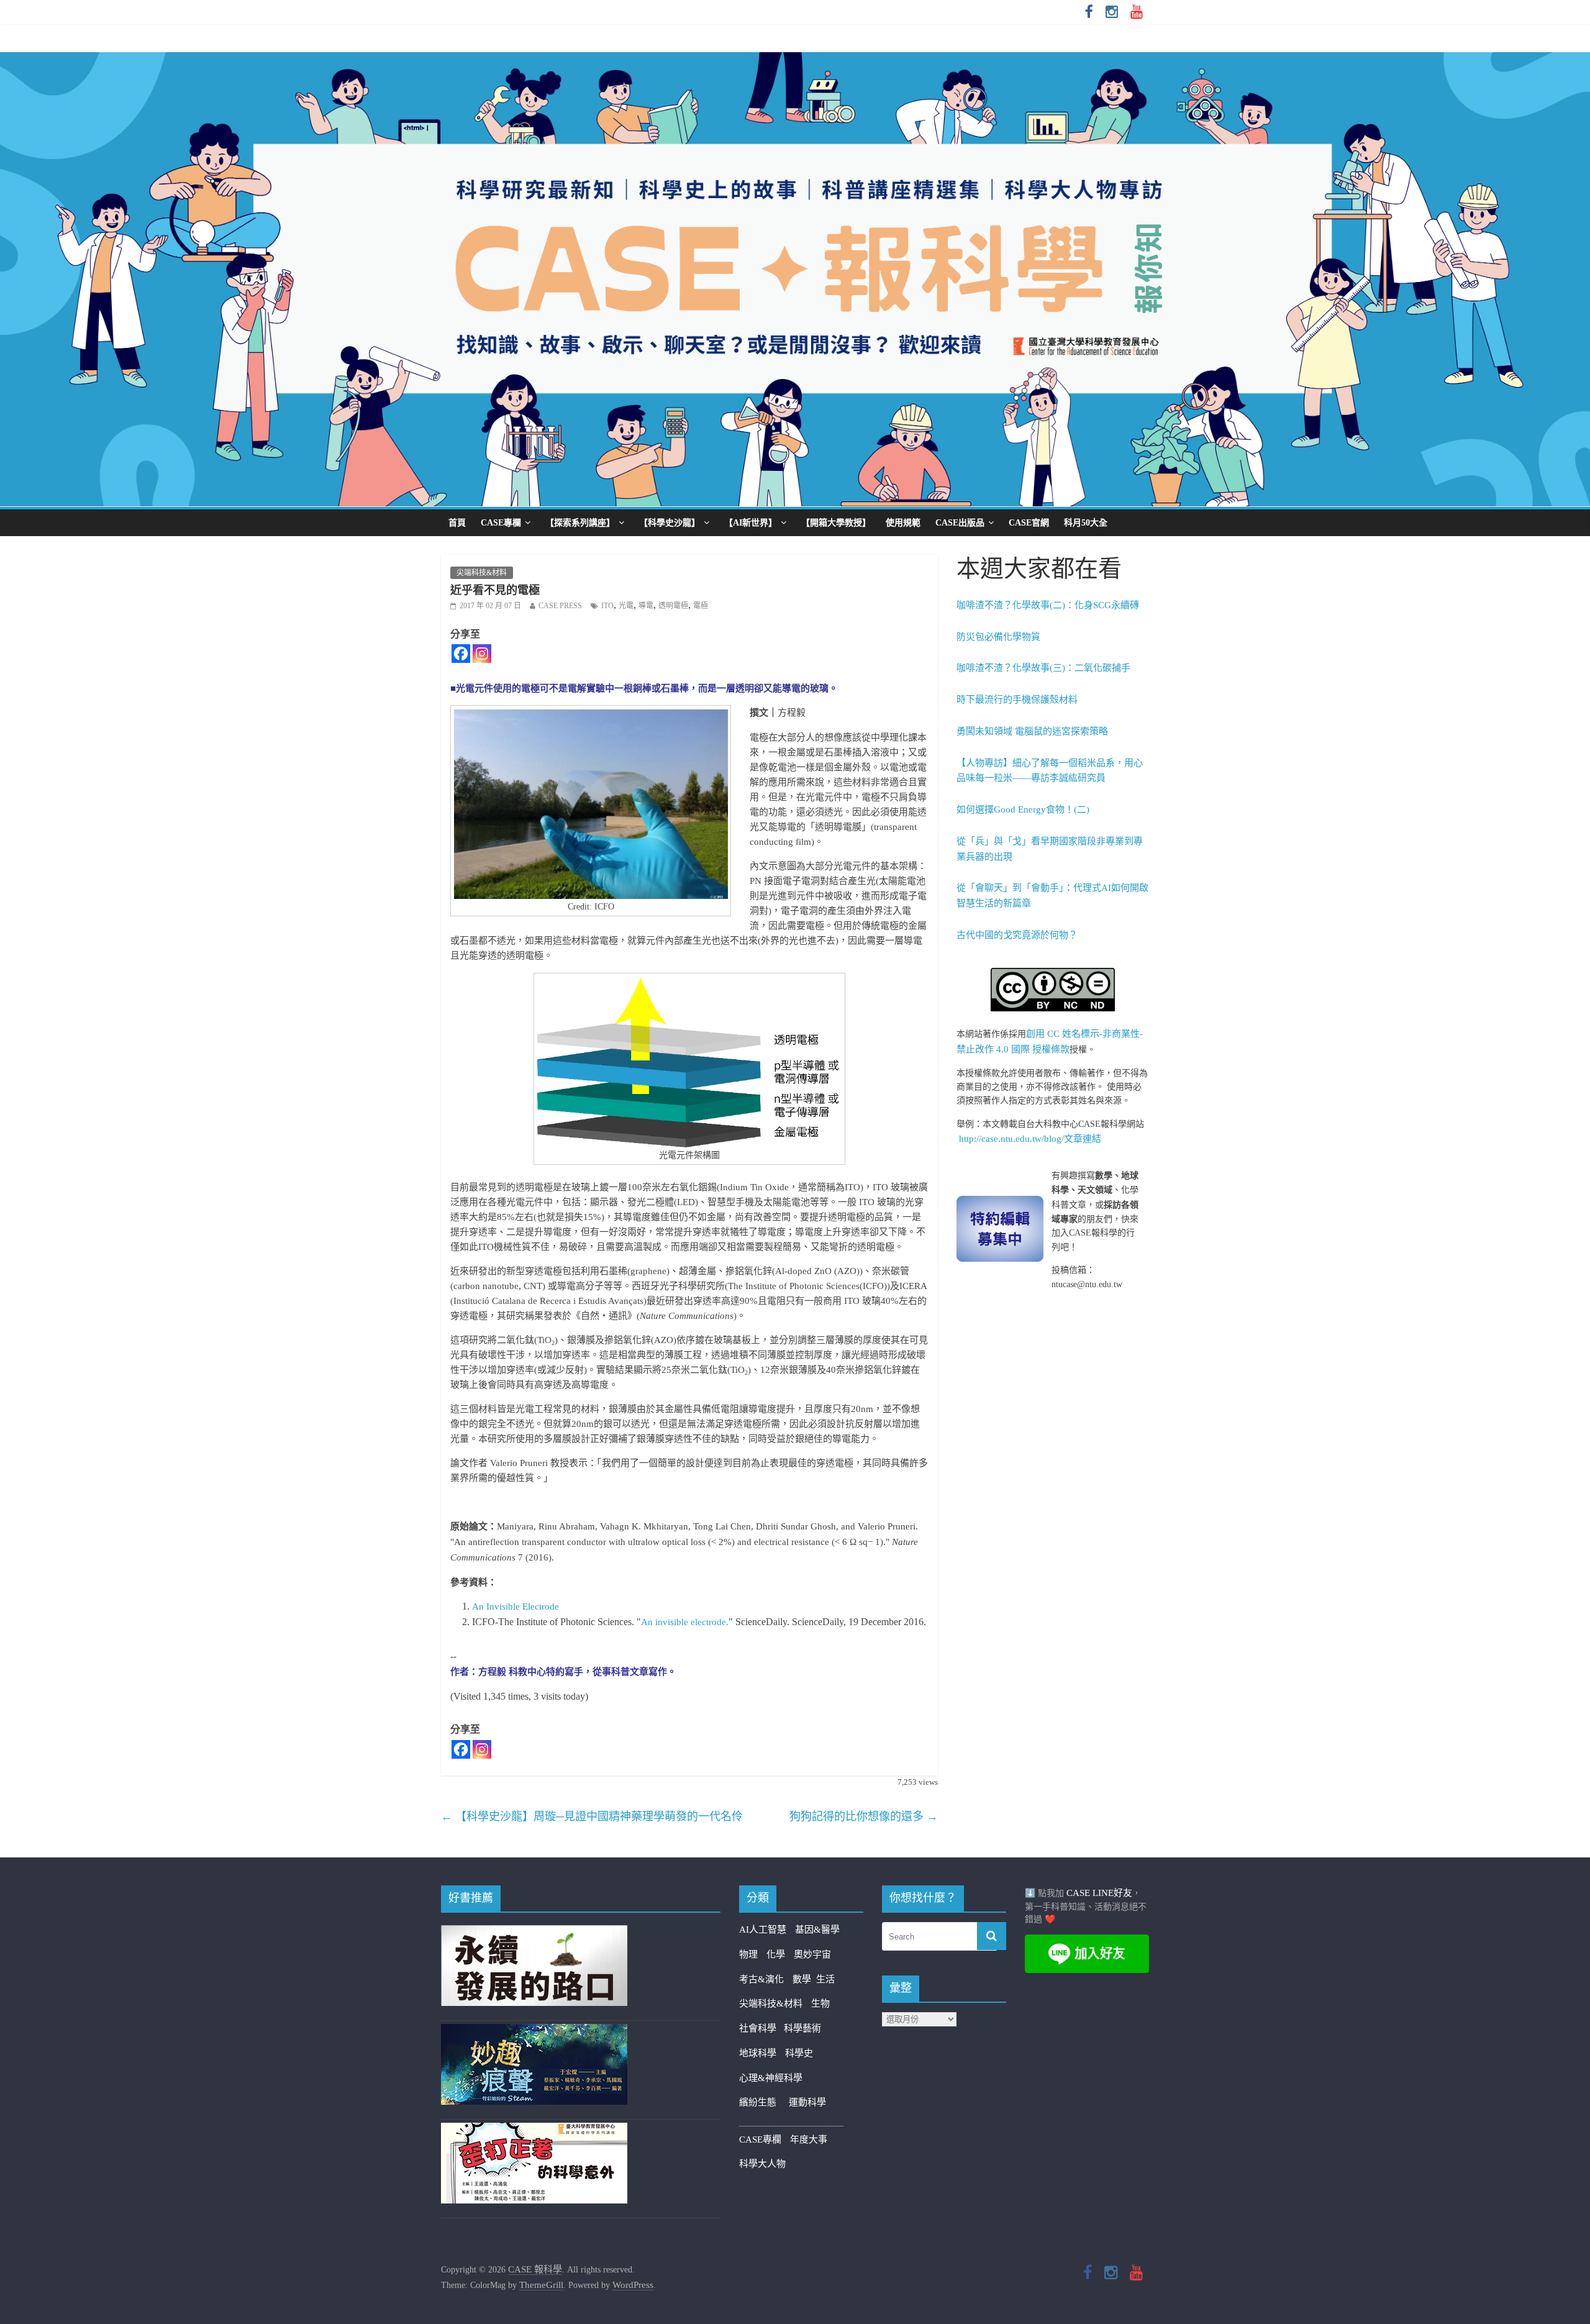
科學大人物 (762, 2164)
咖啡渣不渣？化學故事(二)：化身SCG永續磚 (1048, 605)
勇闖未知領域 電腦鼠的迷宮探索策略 (1032, 731)
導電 (646, 606)
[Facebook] (461, 654)
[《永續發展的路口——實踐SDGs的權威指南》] (534, 1933)
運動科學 (807, 2102)
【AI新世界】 (751, 523)
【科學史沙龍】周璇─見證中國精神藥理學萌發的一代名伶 (592, 1816)
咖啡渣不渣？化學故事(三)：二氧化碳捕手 (1043, 668)
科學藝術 (802, 2028)
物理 (748, 1954)
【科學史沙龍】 (670, 523)
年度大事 (809, 2139)
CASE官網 (1029, 523)
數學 (804, 1979)
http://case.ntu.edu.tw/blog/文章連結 (1030, 1139)
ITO (607, 606)
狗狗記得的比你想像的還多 (864, 1816)
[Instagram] (482, 654)
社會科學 (761, 2028)
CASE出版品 (960, 523)
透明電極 (673, 606)
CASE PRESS (560, 606)
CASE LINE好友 (1099, 1893)
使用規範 (903, 523)
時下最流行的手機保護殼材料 (1017, 699)
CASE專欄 (501, 523)
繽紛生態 (764, 2102)
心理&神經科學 (771, 2078)
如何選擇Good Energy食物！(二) (1023, 809)
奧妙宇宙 (812, 1954)
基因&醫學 (817, 1930)
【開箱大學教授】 (836, 523)
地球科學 (758, 2053)
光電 (626, 606)
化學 (776, 1954)
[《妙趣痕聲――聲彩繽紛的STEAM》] (534, 2031)
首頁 (457, 523)
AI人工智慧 (763, 1930)
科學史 (799, 2053)
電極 (701, 606)
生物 (820, 2003)
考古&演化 (761, 1979)
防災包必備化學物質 (998, 637)
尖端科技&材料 (482, 573)
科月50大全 (1086, 523)
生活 (825, 1979)
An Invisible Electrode (516, 1606)
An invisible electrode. (685, 1622)
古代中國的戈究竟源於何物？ (1017, 935)
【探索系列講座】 (580, 523)
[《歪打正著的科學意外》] (534, 2130)
